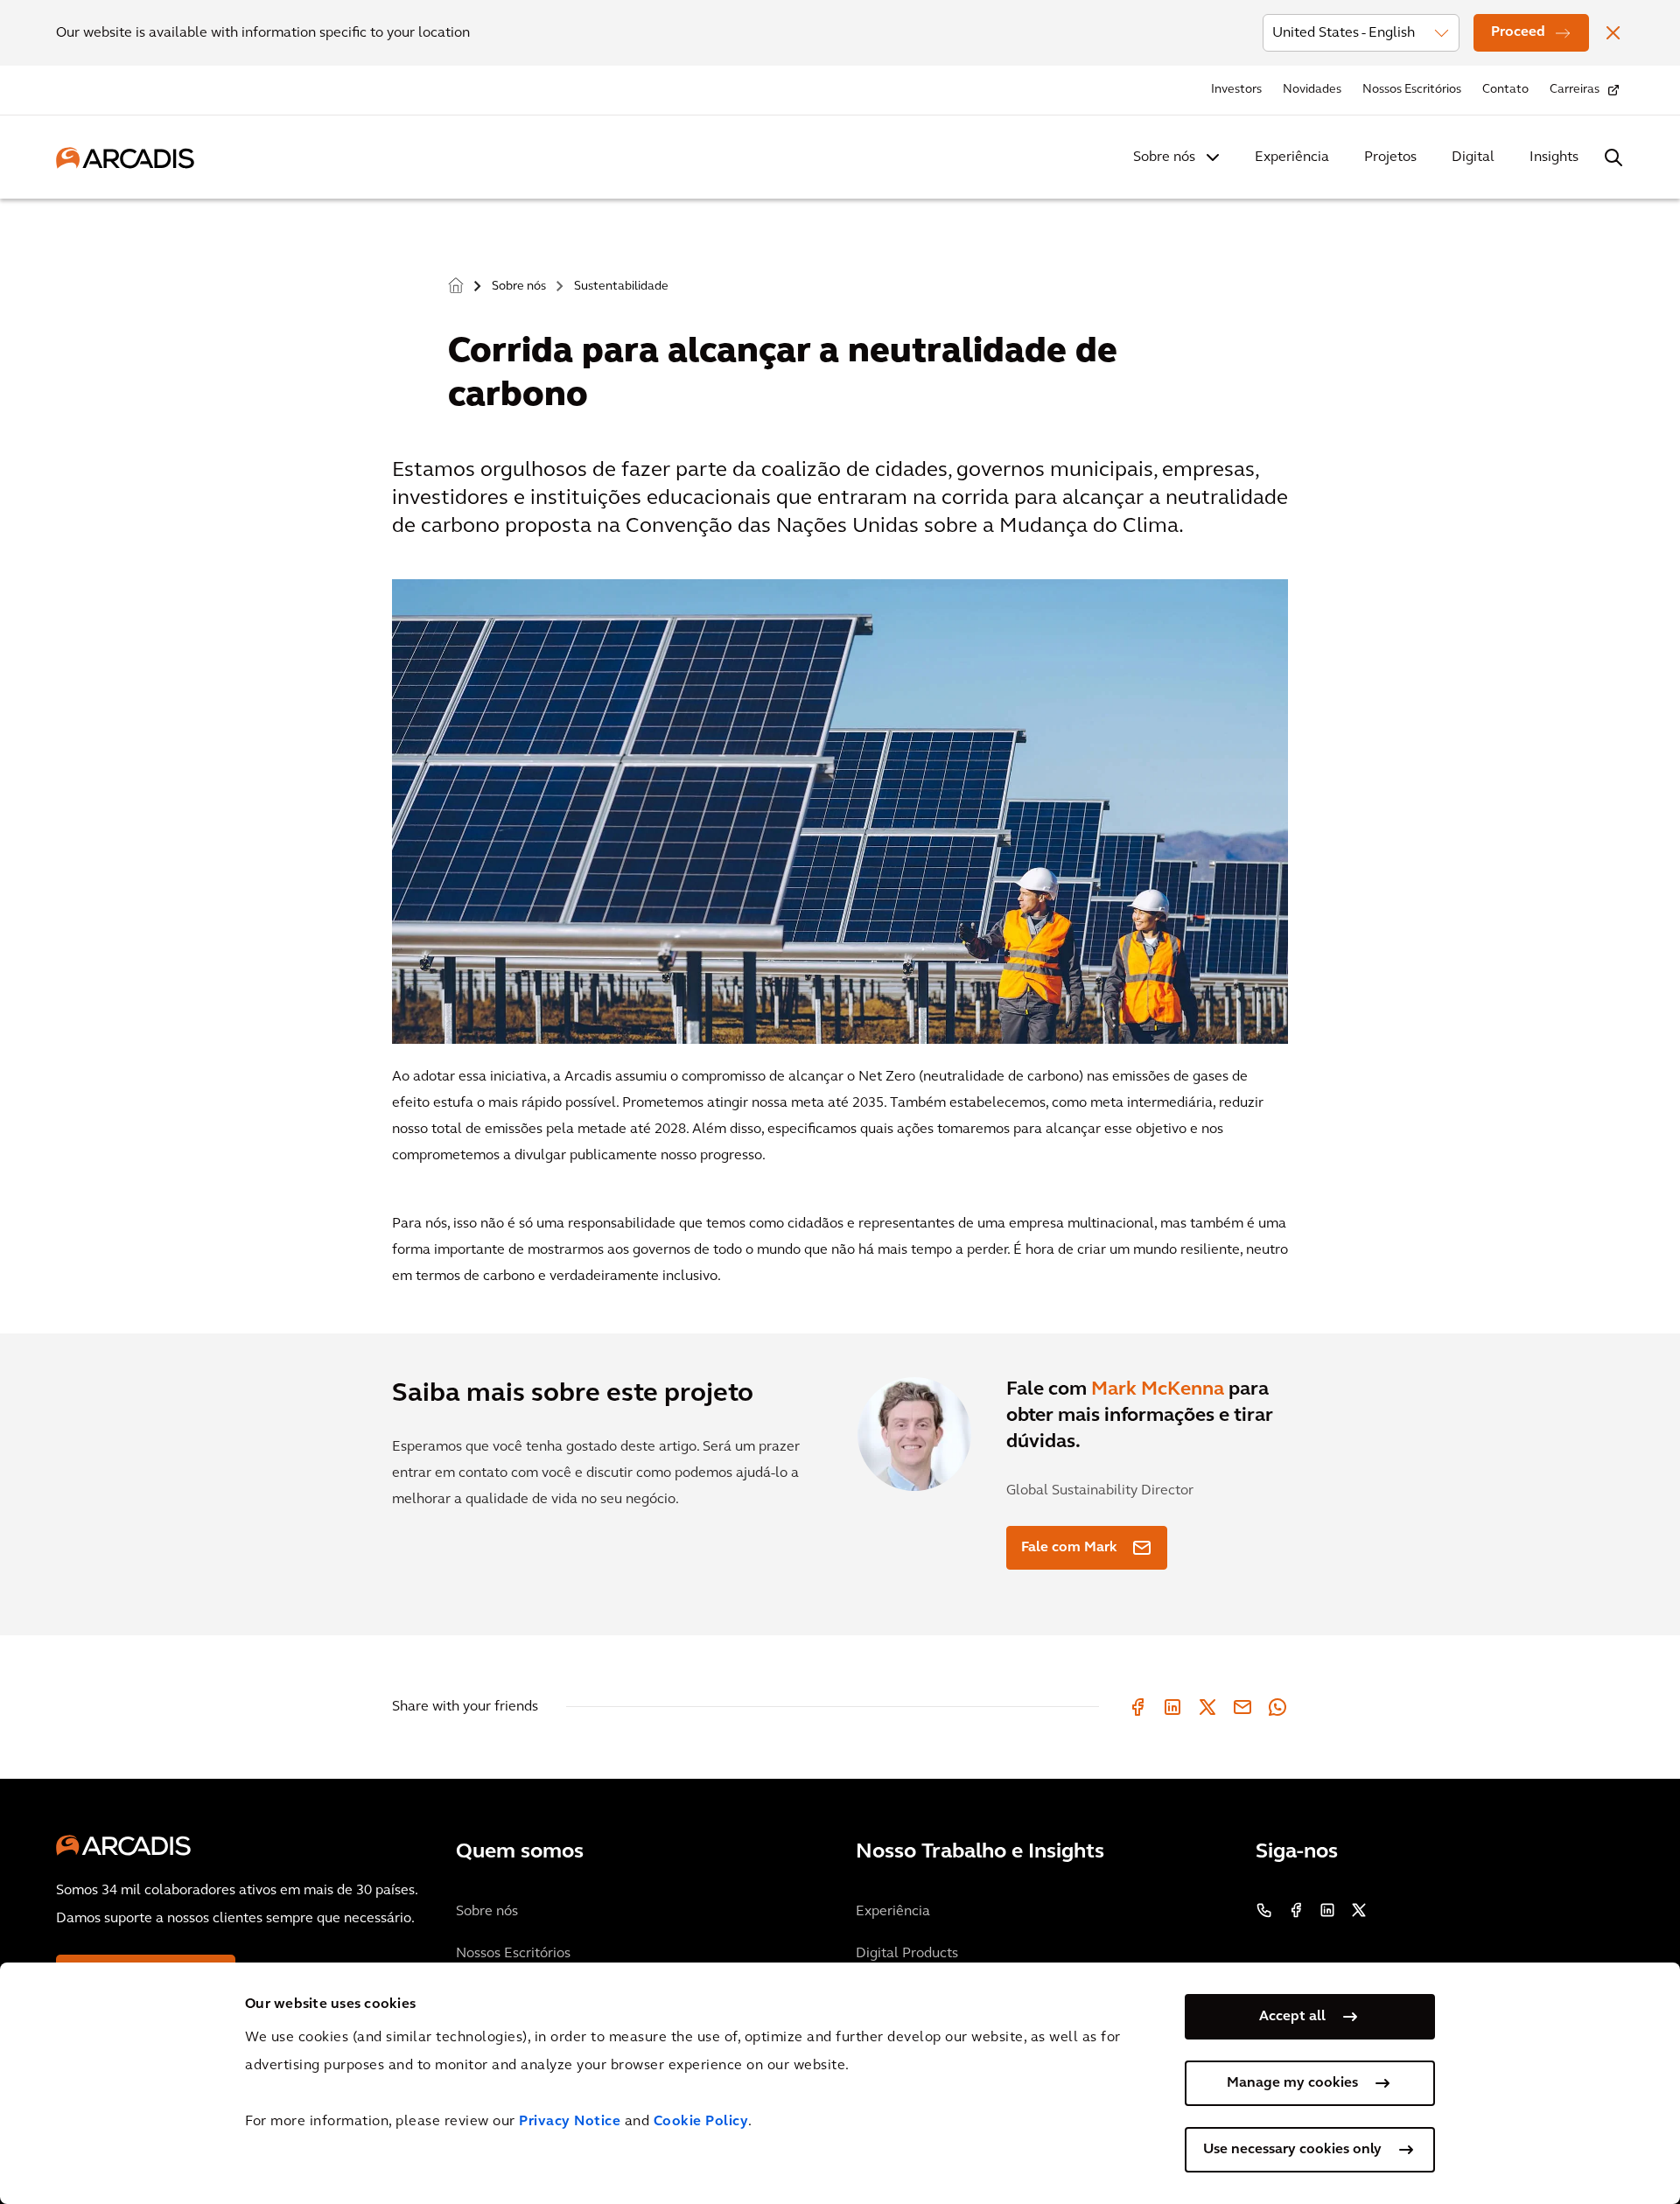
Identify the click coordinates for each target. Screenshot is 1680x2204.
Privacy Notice (570, 2122)
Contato (1505, 90)
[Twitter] (1207, 1707)
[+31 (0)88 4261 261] (1264, 1910)
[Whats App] (1277, 1707)
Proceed (1518, 32)
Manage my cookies (1292, 2083)
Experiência (1292, 157)
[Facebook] (1137, 1707)
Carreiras (1575, 90)
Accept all (1292, 2017)
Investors (1236, 90)
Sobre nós (1164, 157)
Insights (1554, 157)
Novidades (1312, 90)
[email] (1242, 1707)
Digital (1473, 157)
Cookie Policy (701, 2122)
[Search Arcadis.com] (1613, 157)
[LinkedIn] (1172, 1707)
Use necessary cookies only (1292, 2150)
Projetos (1390, 157)
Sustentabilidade (621, 287)
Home (456, 286)
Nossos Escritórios (1412, 90)
